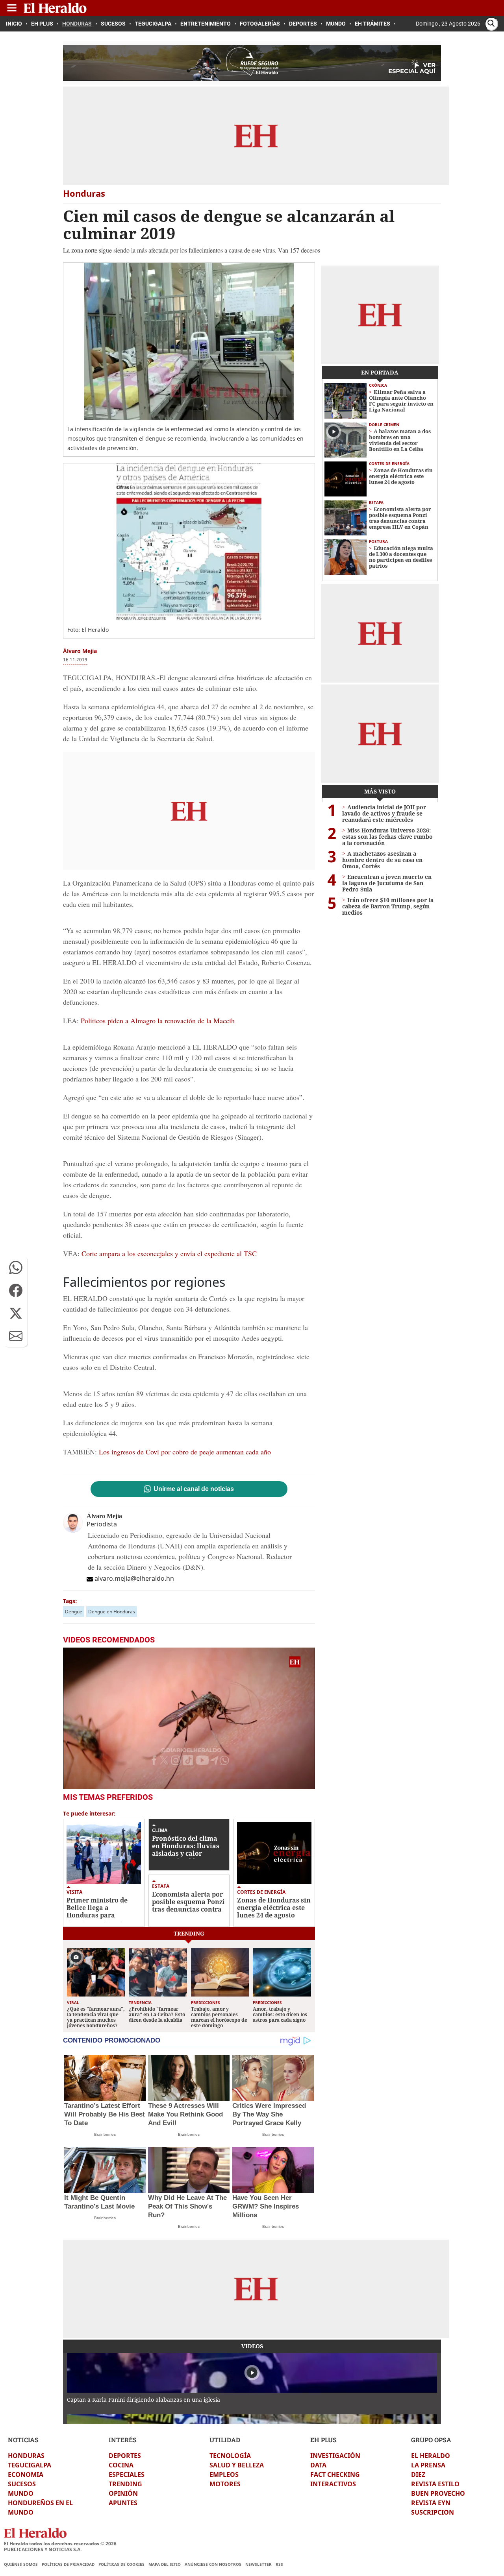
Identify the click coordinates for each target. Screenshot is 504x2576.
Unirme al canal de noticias (194, 1489)
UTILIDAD (225, 2440)
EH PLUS (323, 2440)
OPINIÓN (123, 2493)
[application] (189, 1718)
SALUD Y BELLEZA (237, 2465)
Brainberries (105, 2134)
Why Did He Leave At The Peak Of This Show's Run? (187, 2206)
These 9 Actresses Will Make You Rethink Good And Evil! (185, 2114)
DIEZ (418, 2475)
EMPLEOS (224, 2475)
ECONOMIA (26, 2475)
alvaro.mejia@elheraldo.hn (134, 1578)
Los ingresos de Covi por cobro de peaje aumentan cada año (185, 1452)
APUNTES (123, 2503)
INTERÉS (123, 2440)
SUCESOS (22, 2484)
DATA (318, 2465)
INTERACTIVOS (333, 2484)
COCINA (121, 2465)
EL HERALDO (431, 2456)
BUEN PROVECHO (438, 2493)
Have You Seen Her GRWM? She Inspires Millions (266, 2206)
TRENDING (125, 2484)
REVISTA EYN (431, 2503)
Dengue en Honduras (112, 1612)
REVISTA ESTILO (435, 2484)
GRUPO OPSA (431, 2440)
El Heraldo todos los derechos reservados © (60, 2544)
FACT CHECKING (335, 2475)
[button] (16, 1268)
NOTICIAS (23, 2440)
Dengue (74, 1612)
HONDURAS (26, 2456)
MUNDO (21, 2493)
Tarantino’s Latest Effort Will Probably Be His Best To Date (105, 2114)
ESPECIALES (127, 2475)
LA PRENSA (428, 2465)
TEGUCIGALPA (30, 2465)
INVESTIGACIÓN (335, 2456)
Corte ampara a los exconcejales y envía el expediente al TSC (168, 1253)
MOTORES (225, 2484)
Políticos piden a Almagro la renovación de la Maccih (157, 1020)
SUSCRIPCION (433, 2512)
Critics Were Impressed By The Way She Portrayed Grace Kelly (269, 2114)
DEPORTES (125, 2456)
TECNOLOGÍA (230, 2456)
